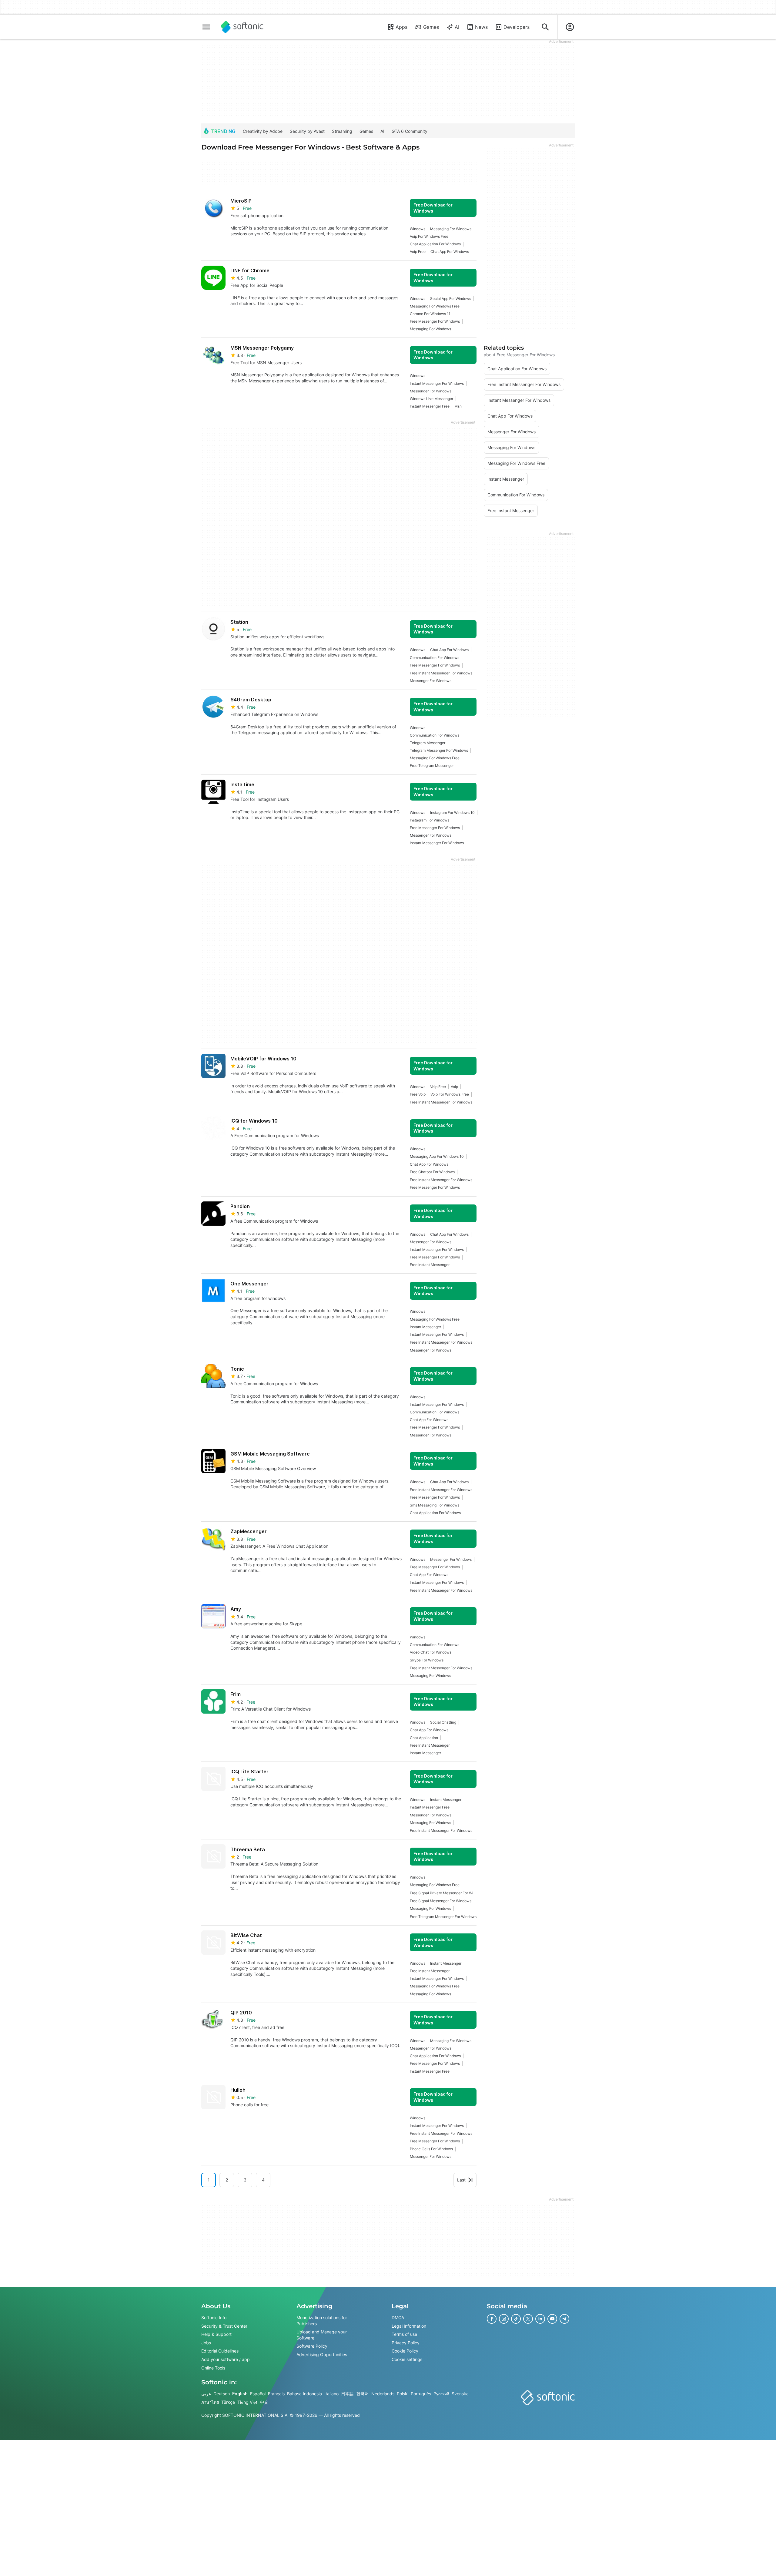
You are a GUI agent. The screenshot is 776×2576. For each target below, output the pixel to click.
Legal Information (409, 2326)
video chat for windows (431, 1652)
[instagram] (504, 2319)
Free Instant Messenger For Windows (441, 673)
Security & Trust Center (224, 2326)
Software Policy (312, 2346)
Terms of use (404, 2334)
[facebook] (492, 2319)
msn (458, 406)
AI (457, 27)
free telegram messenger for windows (443, 1917)
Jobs (206, 2343)
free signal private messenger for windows (443, 1893)
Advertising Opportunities (322, 2354)
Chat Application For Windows (435, 244)
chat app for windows (450, 252)
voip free (418, 252)
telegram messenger (428, 743)
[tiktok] (516, 2319)
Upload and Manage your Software (322, 2335)
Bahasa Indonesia (304, 2394)
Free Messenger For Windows (435, 321)
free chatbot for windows (432, 1172)
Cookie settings (407, 2359)
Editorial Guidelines (220, 2351)
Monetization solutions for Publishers (322, 2321)
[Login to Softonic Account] (570, 27)
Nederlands (383, 2394)
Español (258, 2394)
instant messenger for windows (437, 383)
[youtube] (552, 2319)
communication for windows (435, 658)
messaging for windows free (435, 306)
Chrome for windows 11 (430, 314)
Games (431, 27)
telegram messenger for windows (439, 750)
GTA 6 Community (410, 131)
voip (454, 1087)
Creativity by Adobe (263, 131)
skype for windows (427, 1660)
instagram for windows (430, 820)
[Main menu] (206, 27)
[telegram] (564, 2319)
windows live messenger (431, 399)
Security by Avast (307, 131)
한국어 (363, 2394)
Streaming (342, 131)
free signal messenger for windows (441, 1901)
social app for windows (451, 299)
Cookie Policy (405, 2351)
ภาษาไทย (210, 2402)
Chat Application (424, 1738)
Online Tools (213, 2368)
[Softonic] (242, 27)
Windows (418, 229)
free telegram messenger (432, 766)
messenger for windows (431, 391)
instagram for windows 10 (452, 813)
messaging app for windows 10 (437, 1156)
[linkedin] (540, 2319)
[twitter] (528, 2319)
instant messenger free (430, 406)
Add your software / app (226, 2359)
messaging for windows (451, 229)
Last (461, 2180)
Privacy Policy (406, 2343)
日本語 (347, 2394)
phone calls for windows (431, 2149)
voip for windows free (429, 236)
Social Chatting (443, 1722)
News (481, 27)
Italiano (331, 2394)
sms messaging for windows (435, 1505)
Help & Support (216, 2334)
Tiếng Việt (247, 2402)
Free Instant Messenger (430, 1265)
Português (421, 2394)
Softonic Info (214, 2317)
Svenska (460, 2394)
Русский (441, 2394)
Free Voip (418, 1094)
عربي (206, 2394)
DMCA (398, 2317)
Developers (517, 27)
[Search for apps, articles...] (545, 27)
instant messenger (425, 1327)
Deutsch (222, 2394)
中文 (264, 2402)
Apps (401, 27)
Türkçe (228, 2402)
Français (276, 2394)
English (240, 2394)
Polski (403, 2394)
